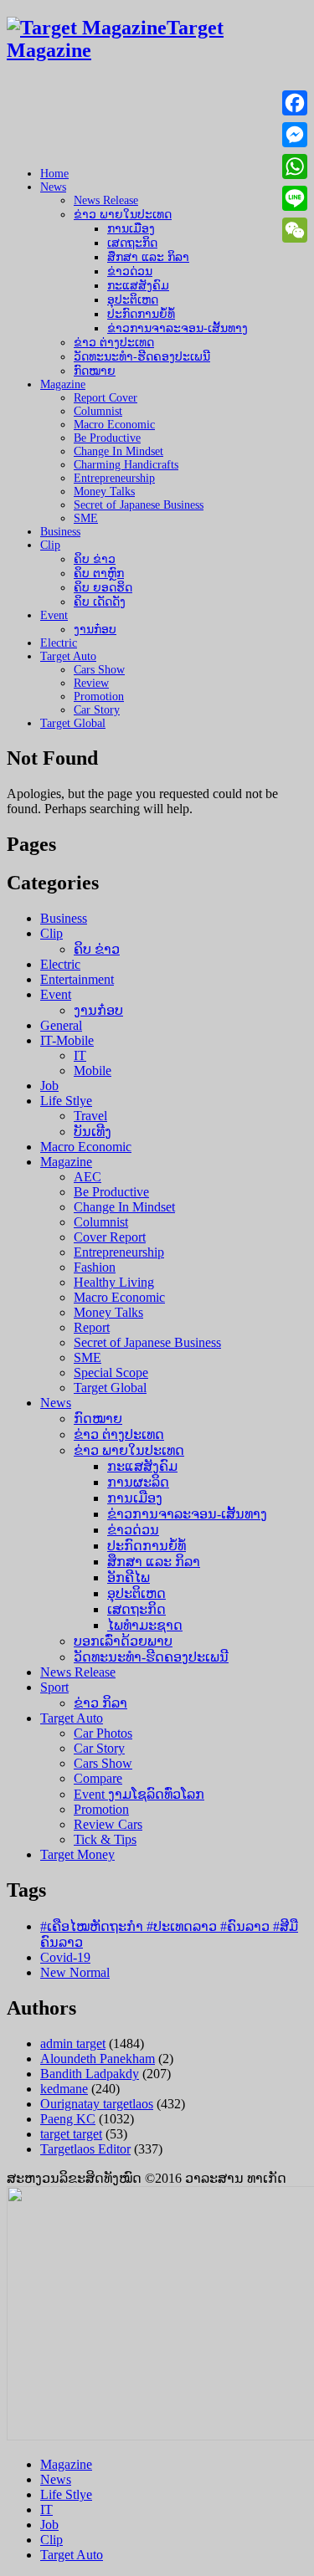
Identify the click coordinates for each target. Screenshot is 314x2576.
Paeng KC (68, 2119)
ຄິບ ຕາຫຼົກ (99, 574)
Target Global (73, 723)
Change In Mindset (118, 451)
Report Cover (106, 398)
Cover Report (110, 1237)
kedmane (64, 2089)
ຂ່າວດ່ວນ (130, 271)
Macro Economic (114, 425)
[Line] (295, 198)
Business (60, 532)
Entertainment (77, 979)
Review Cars (108, 1824)
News (53, 187)
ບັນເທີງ (93, 1132)
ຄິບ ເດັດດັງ (100, 602)
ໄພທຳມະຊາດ (145, 1625)
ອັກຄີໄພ (129, 1577)
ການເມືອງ (131, 229)
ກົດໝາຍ (95, 371)
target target (71, 2134)
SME (86, 518)
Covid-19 (65, 1957)
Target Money (77, 1854)
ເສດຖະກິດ (132, 243)
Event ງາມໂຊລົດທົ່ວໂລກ (139, 1794)
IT (80, 1055)
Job (49, 1086)
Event (54, 615)
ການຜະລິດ (138, 1482)
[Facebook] (295, 103)
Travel (90, 1116)
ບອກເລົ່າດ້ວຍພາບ (123, 1641)
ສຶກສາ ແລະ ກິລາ (148, 257)
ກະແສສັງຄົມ (138, 286)
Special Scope (111, 1373)
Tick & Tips (105, 1839)
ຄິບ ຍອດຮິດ (103, 588)
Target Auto (68, 656)
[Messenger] (295, 135)
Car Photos (103, 1733)
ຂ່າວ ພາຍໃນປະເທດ (123, 215)
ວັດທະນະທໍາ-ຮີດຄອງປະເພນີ (142, 357)
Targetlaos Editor (85, 2149)
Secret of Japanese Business (139, 505)
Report (92, 1327)
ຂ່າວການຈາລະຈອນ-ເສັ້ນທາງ (178, 328)
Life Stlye (66, 1101)
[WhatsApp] (295, 166)
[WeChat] (295, 230)
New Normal (75, 1972)
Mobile (93, 1070)
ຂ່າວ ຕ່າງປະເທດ (114, 343)
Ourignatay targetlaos (97, 2104)
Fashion (95, 1267)
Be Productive (107, 438)
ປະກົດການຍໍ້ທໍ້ (141, 314)
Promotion (99, 696)
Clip (50, 545)
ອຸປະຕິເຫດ (133, 300)
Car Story (97, 710)
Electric (59, 643)
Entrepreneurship (114, 478)
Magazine (63, 384)
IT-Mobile (67, 1040)
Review (91, 683)
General (61, 1025)
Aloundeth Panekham (98, 2059)
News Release (106, 200)
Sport (54, 1687)
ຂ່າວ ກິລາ (100, 1703)
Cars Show (99, 670)
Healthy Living (114, 1282)
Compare (98, 1778)
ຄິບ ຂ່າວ (95, 559)
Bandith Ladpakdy (90, 2074)
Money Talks (104, 492)
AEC (88, 1177)
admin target (73, 2043)
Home (54, 174)
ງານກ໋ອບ (95, 630)
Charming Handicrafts (126, 465)
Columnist (98, 411)
